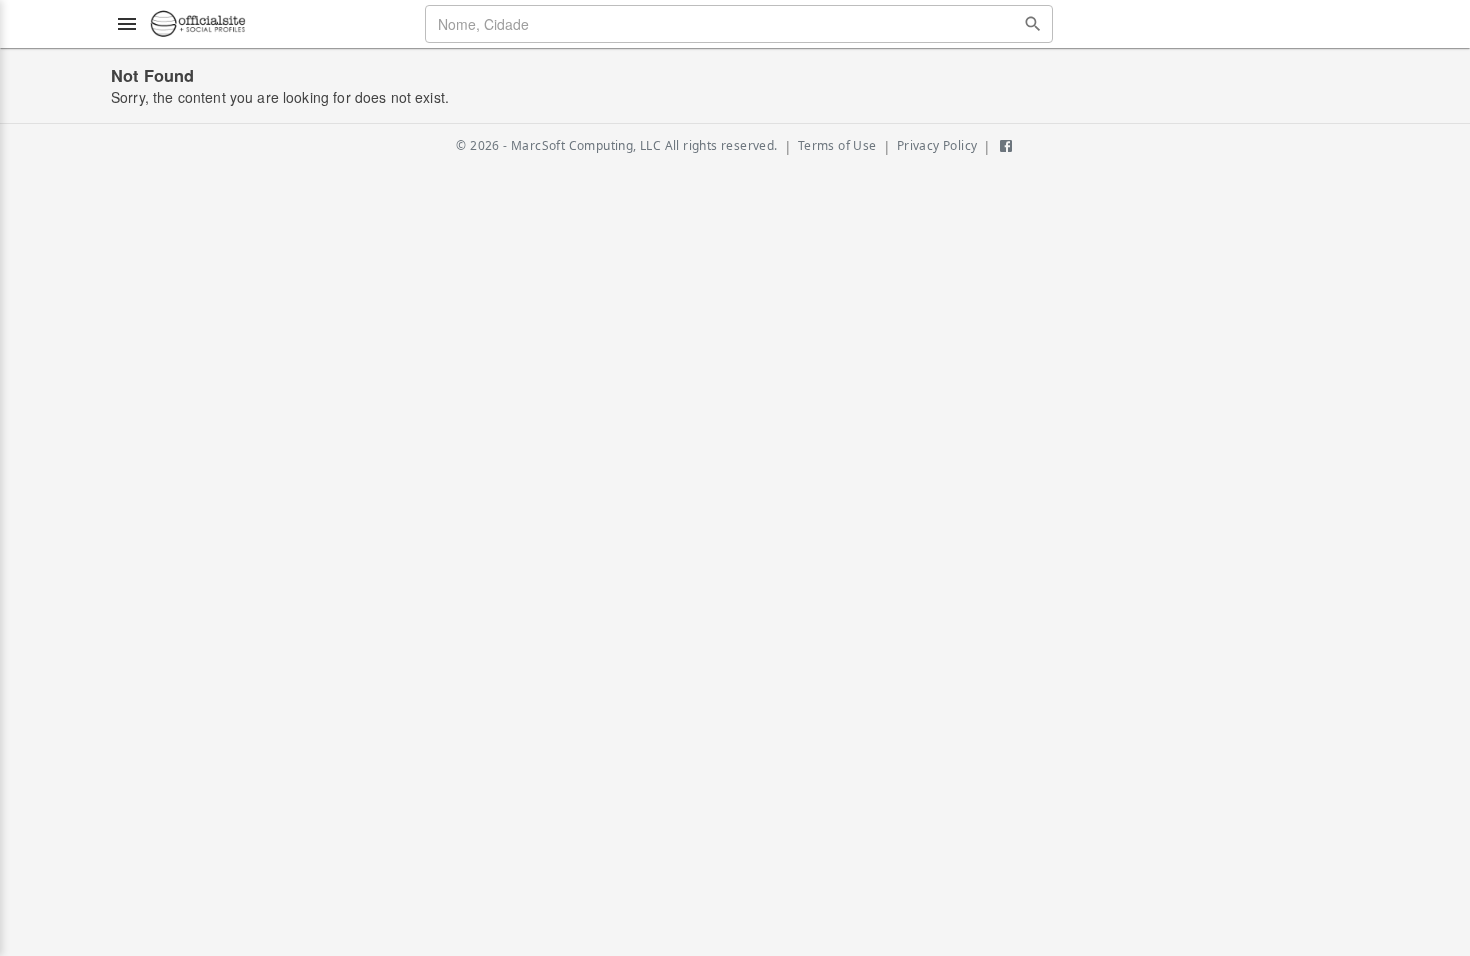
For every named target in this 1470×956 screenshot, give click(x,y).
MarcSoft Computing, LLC (586, 145)
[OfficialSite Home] (198, 24)
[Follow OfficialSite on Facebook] (1006, 146)
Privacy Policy (937, 145)
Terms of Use (837, 145)
